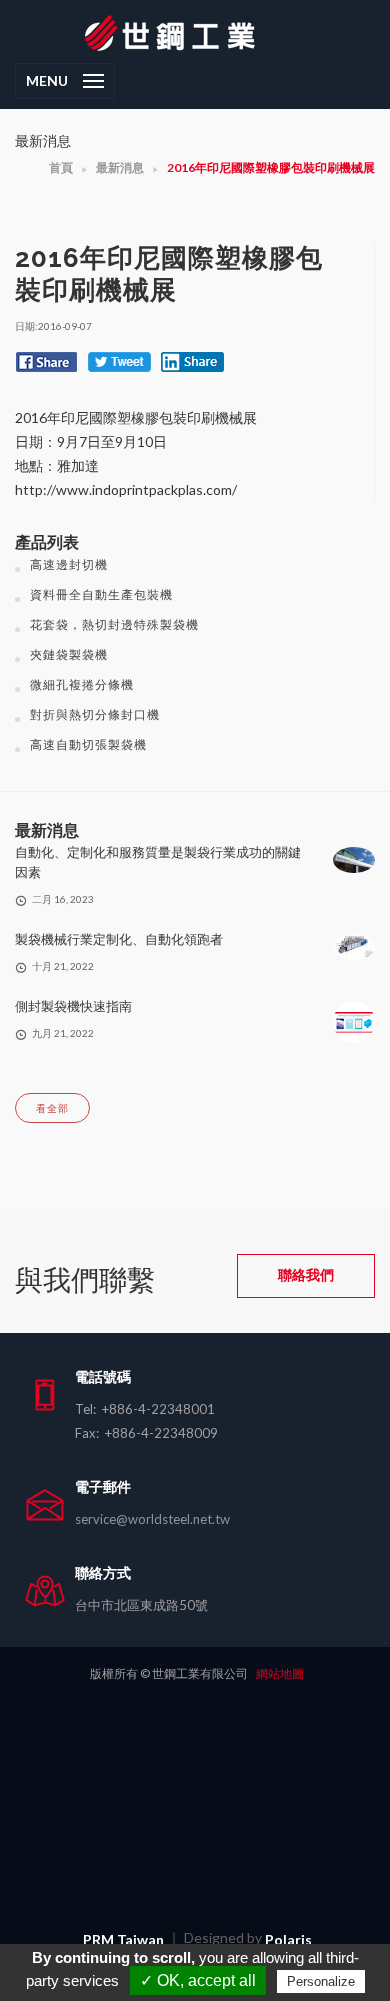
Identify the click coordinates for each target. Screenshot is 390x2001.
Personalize (321, 1981)
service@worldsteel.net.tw (152, 1519)
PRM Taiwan (123, 1939)
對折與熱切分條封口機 (95, 714)
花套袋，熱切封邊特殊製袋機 (114, 624)
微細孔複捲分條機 (82, 684)
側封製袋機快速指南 (73, 1006)
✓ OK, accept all (198, 1980)
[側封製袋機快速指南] (354, 1020)
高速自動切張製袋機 (88, 744)
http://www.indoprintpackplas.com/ (126, 489)
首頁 (61, 167)
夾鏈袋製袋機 (69, 654)
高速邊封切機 (69, 564)
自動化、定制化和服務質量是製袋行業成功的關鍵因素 (158, 862)
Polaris (288, 1939)
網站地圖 (280, 1673)
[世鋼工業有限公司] (195, 31)
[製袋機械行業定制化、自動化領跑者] (354, 945)
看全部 (52, 1108)
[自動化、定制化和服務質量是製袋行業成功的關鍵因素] (354, 858)
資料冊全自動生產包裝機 (101, 594)
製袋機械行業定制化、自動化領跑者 (119, 939)
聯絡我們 (306, 1274)
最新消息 (120, 167)
